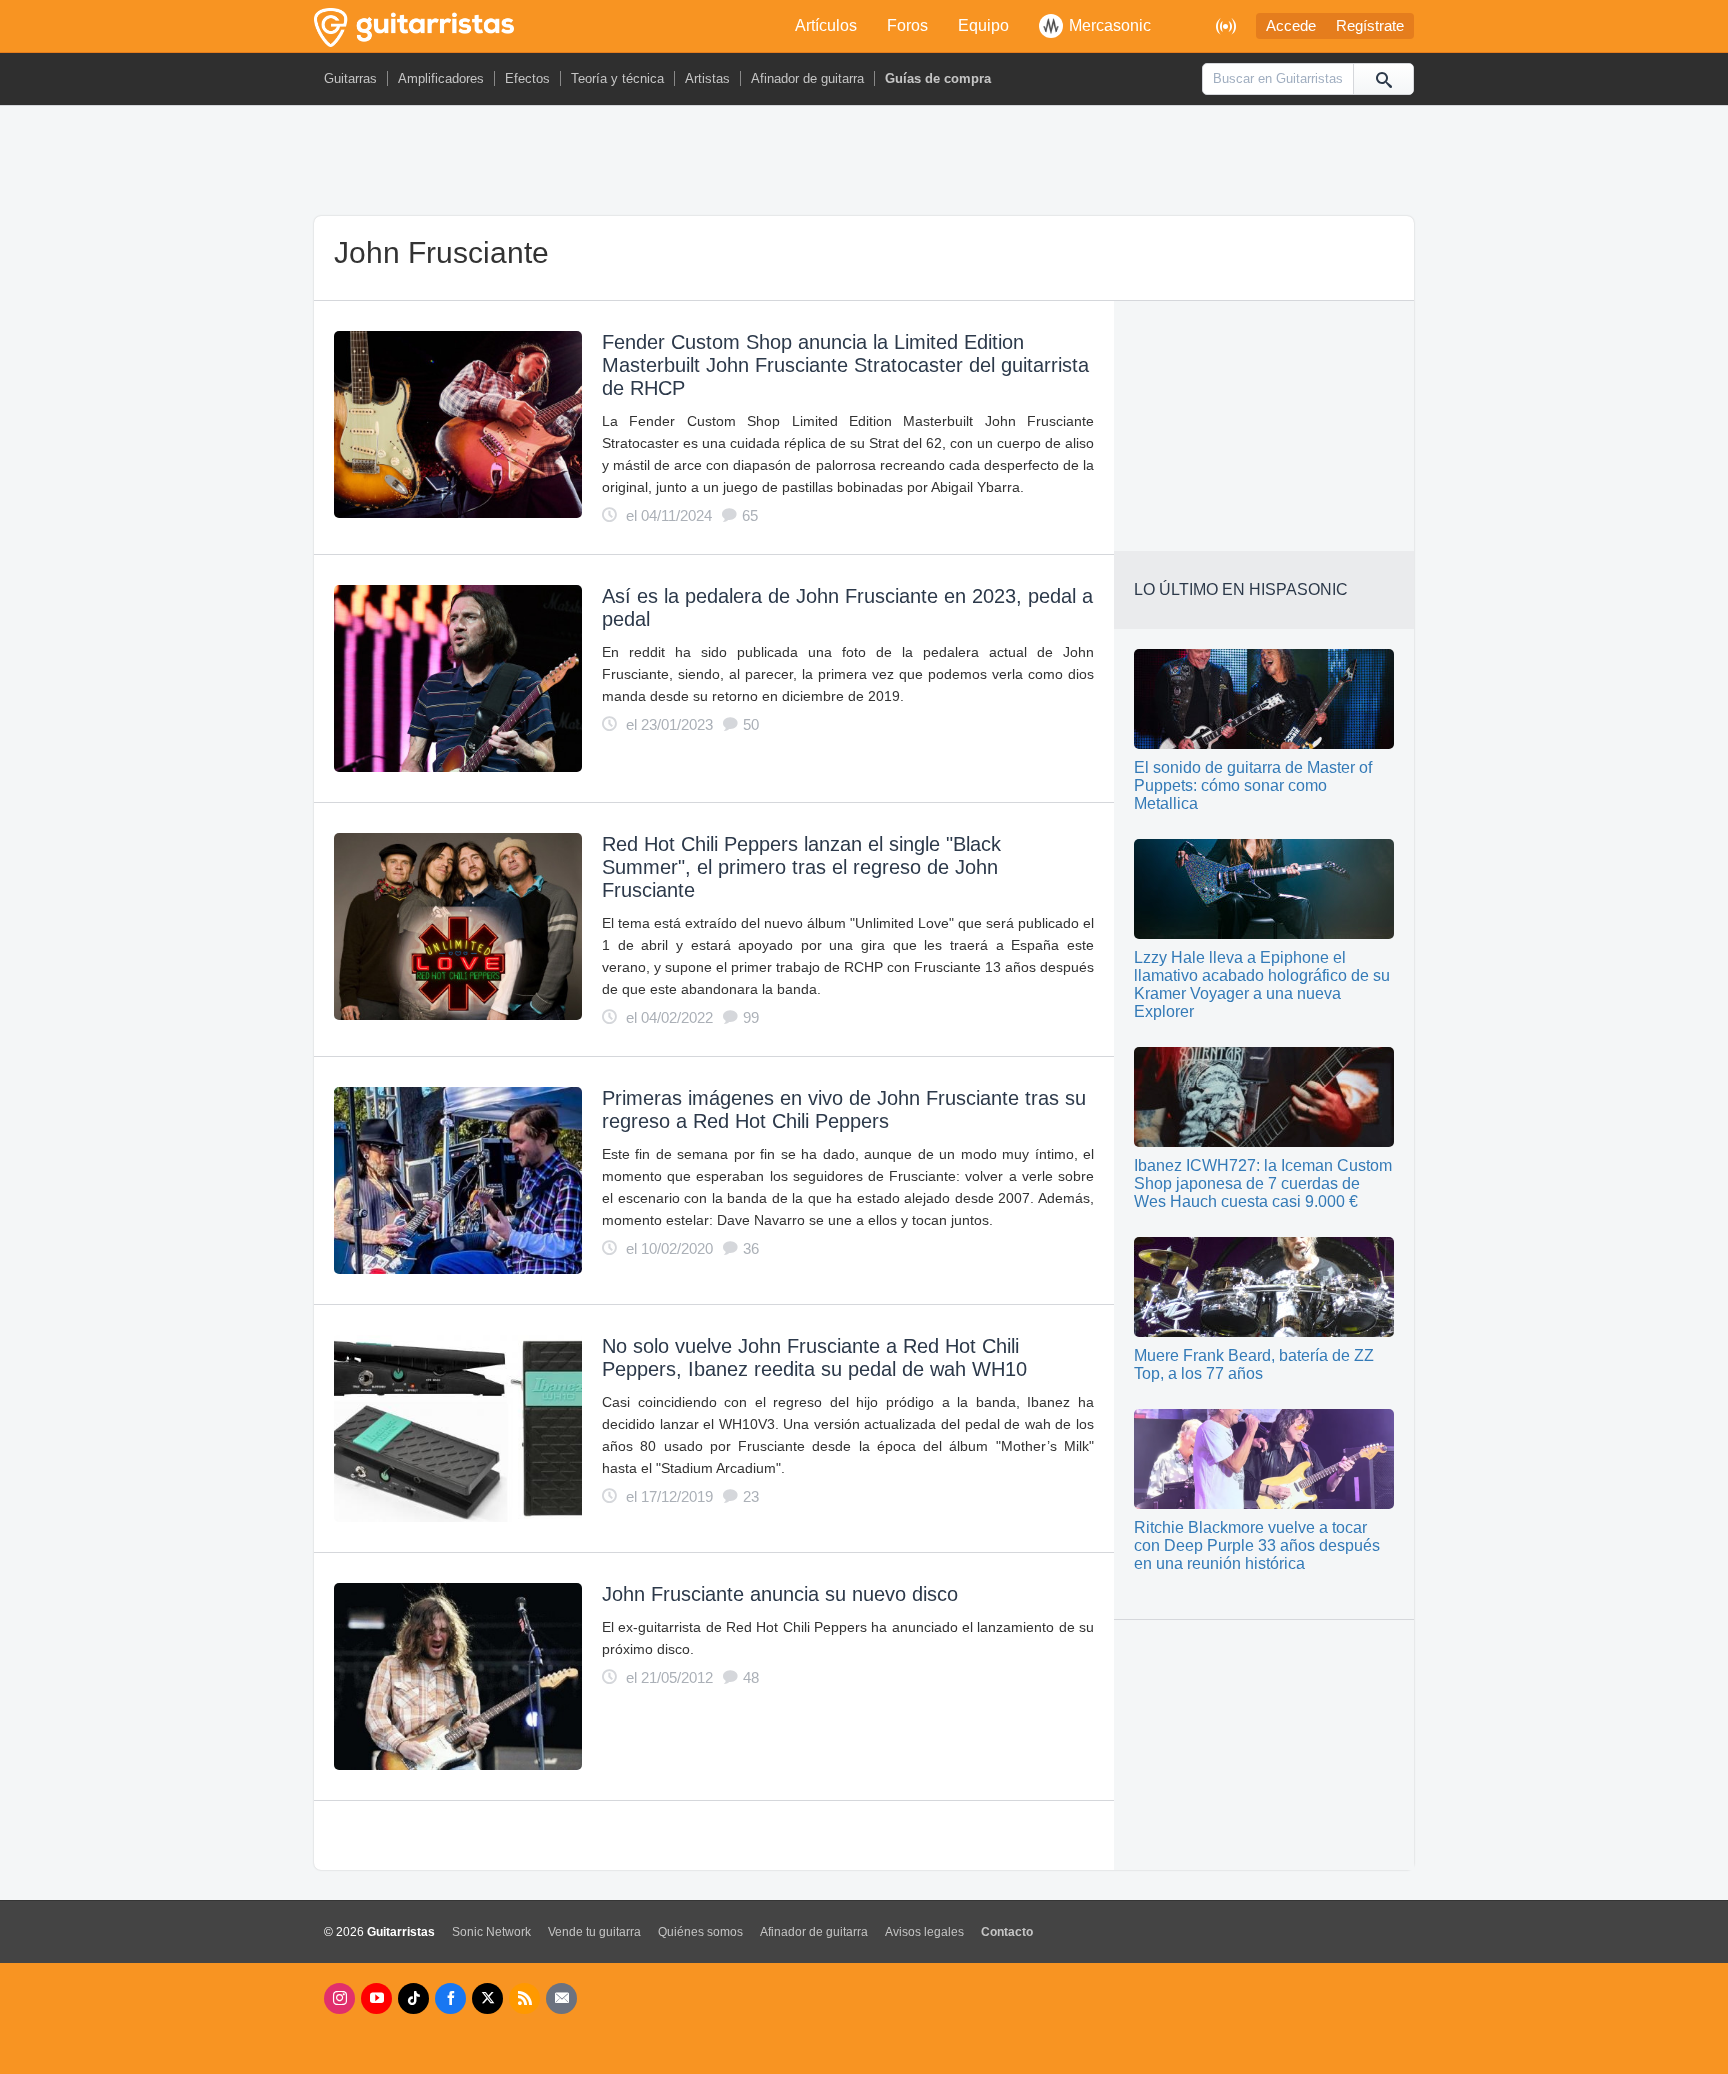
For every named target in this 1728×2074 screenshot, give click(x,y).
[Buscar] (1383, 79)
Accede (1291, 26)
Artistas (707, 78)
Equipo (983, 25)
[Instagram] (339, 1998)
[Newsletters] (561, 1998)
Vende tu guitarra (594, 1932)
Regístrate (1370, 26)
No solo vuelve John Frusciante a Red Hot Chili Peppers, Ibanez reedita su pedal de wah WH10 (814, 1357)
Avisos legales (924, 1932)
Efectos (527, 78)
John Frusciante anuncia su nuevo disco (780, 1594)
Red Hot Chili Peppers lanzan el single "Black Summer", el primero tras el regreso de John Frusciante (801, 867)
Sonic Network (491, 1932)
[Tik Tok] (413, 1998)
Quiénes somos (700, 1932)
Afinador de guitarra (807, 78)
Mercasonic (1110, 25)
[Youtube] (376, 1998)
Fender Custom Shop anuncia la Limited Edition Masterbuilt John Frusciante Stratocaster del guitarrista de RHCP (845, 365)
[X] (487, 1998)
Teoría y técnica (617, 78)
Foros (907, 25)
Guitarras (350, 78)
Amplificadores (441, 78)
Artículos (826, 25)
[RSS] (524, 1998)
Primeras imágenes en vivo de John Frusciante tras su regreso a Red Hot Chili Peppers (844, 1109)
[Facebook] (450, 1998)
